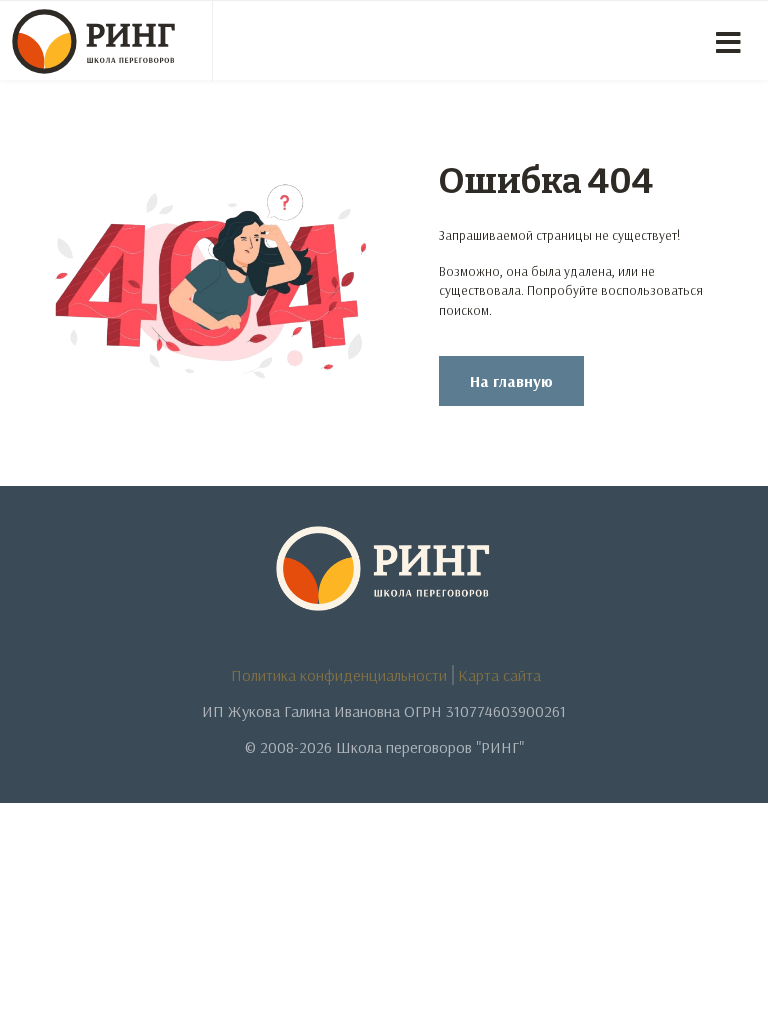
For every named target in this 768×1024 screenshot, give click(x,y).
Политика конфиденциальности (339, 675)
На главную (511, 381)
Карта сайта (499, 675)
